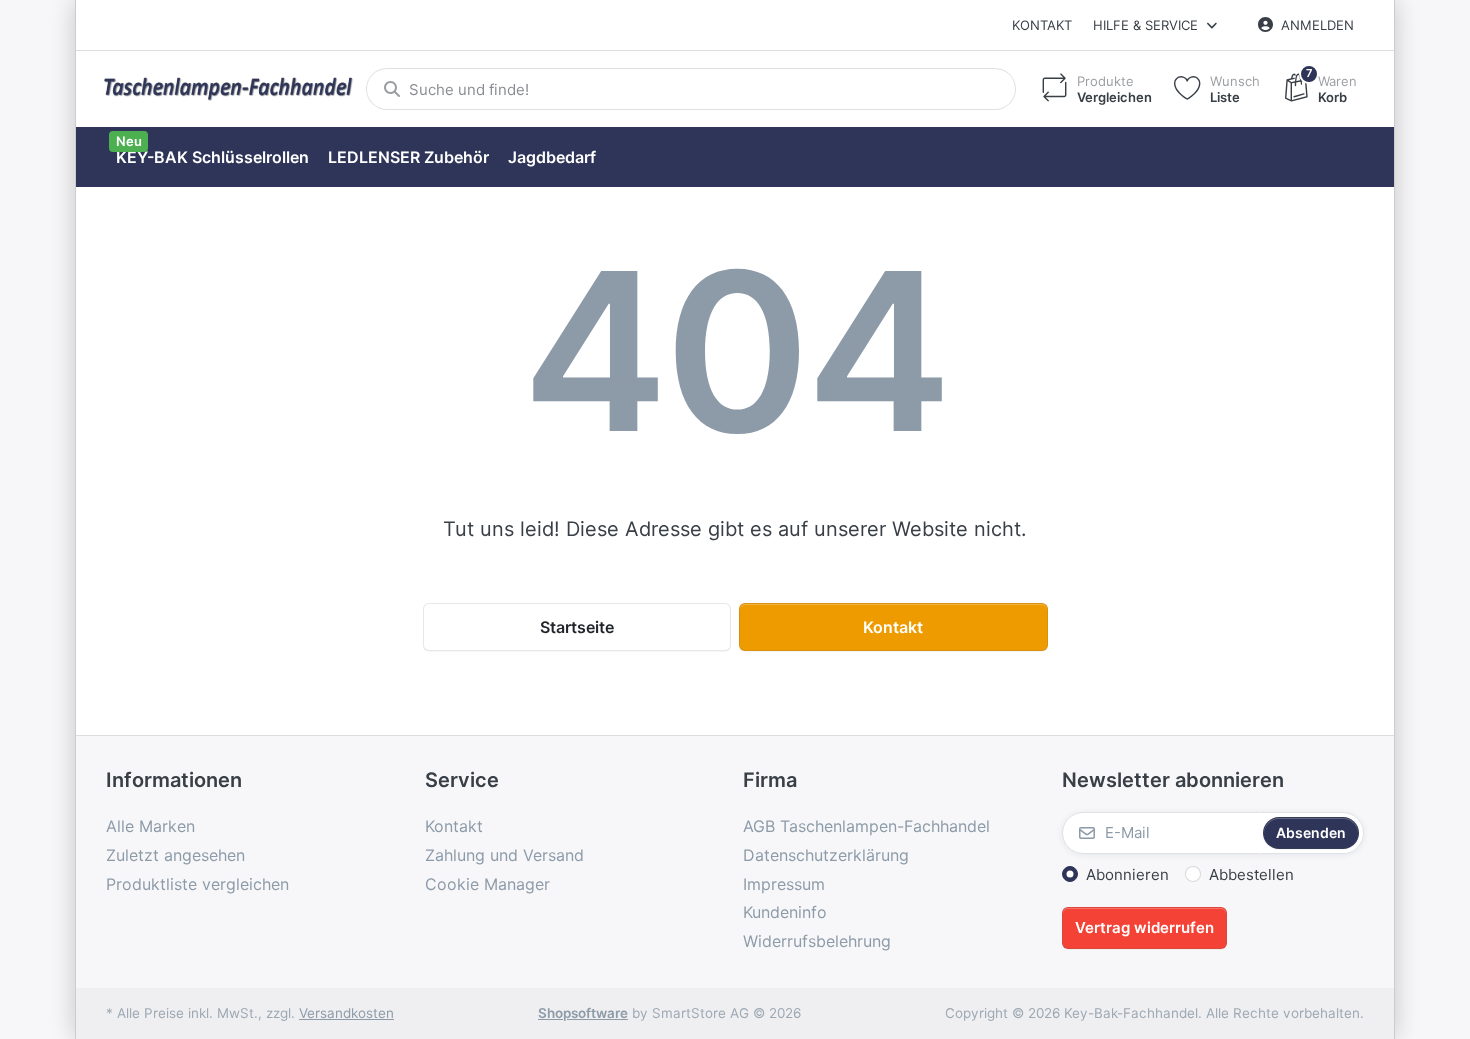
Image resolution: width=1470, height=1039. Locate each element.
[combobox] (691, 89)
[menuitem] (212, 158)
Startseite (577, 627)
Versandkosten (346, 1013)
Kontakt (1042, 25)
